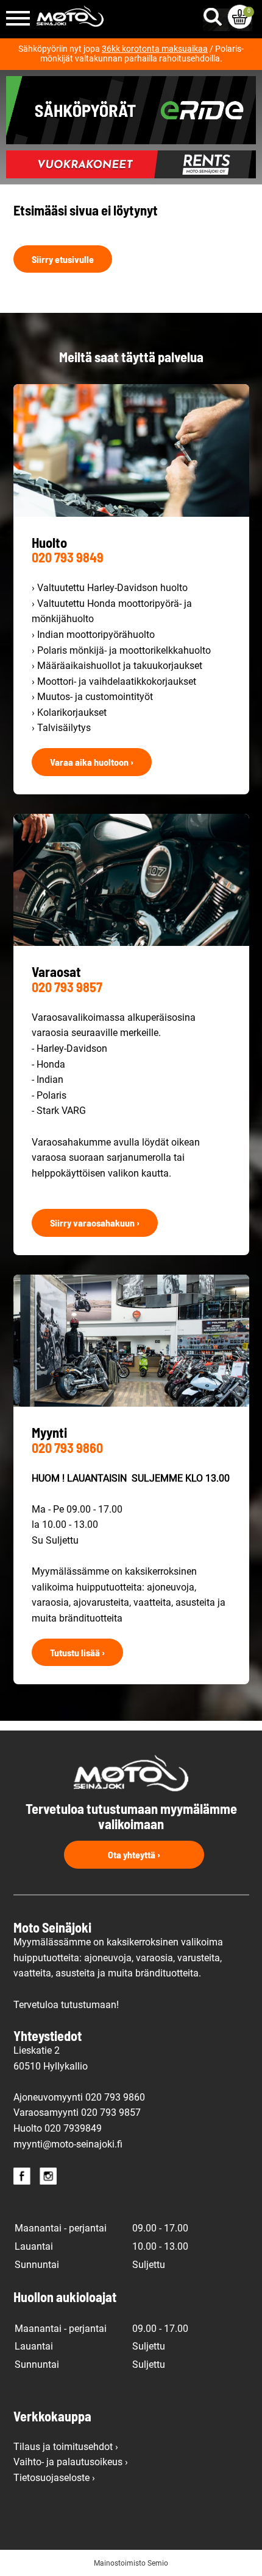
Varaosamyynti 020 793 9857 (77, 2112)
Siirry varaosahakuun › (95, 1223)
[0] (240, 17)
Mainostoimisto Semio (131, 2563)
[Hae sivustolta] (215, 14)
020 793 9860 (67, 1447)
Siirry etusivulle (63, 259)
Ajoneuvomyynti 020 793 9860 (79, 2097)
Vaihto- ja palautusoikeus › (71, 2462)
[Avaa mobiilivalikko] (18, 19)
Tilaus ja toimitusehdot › (66, 2447)
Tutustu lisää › (77, 1652)
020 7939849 (73, 2128)
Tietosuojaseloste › (54, 2478)
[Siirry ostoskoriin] (240, 17)
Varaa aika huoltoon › (92, 762)
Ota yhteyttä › (134, 1854)
